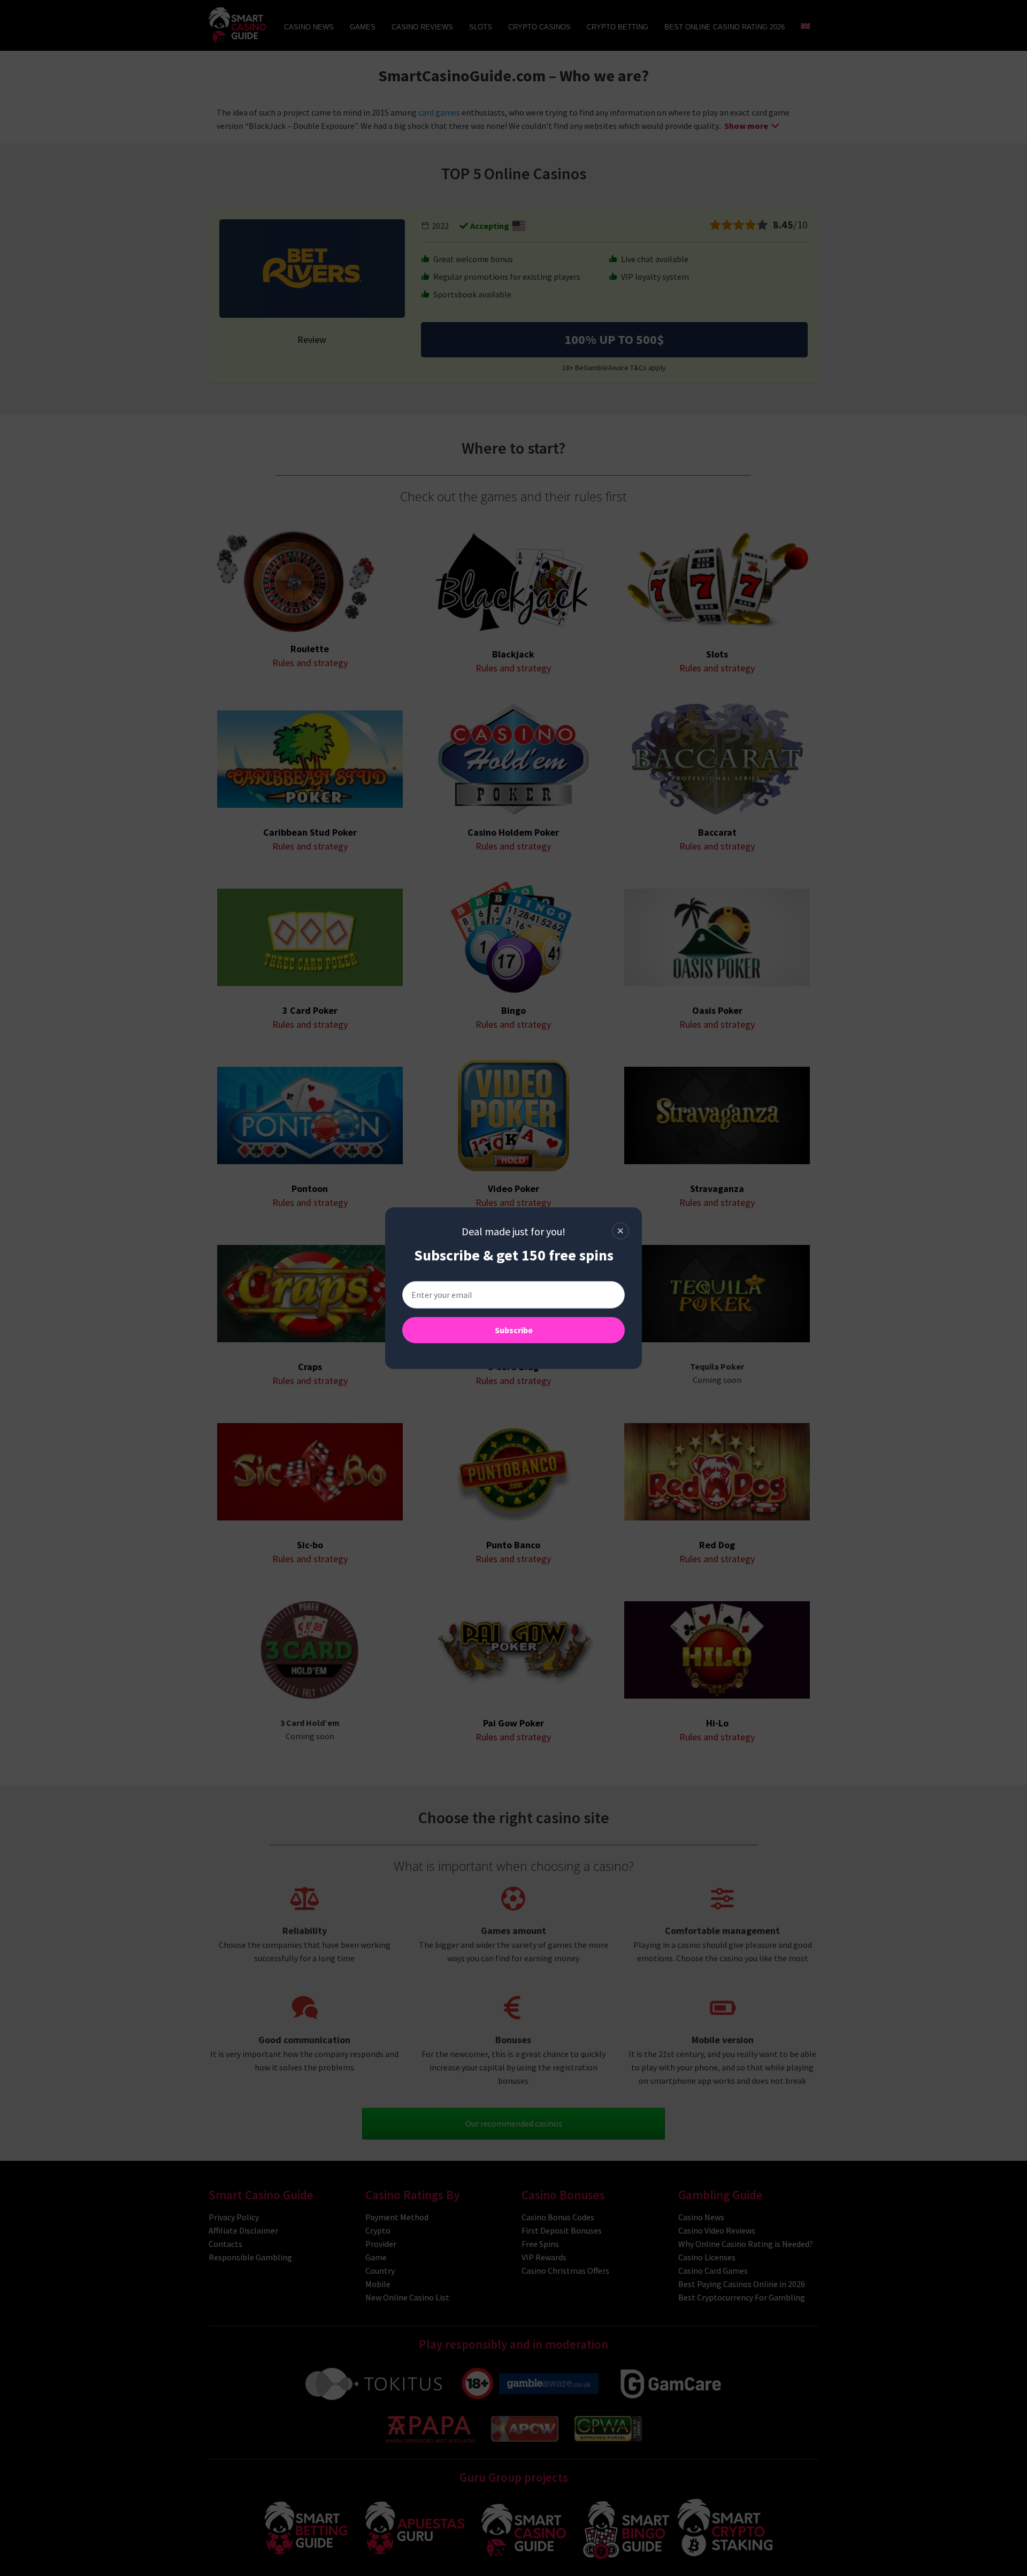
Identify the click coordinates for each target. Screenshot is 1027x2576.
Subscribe (514, 1330)
